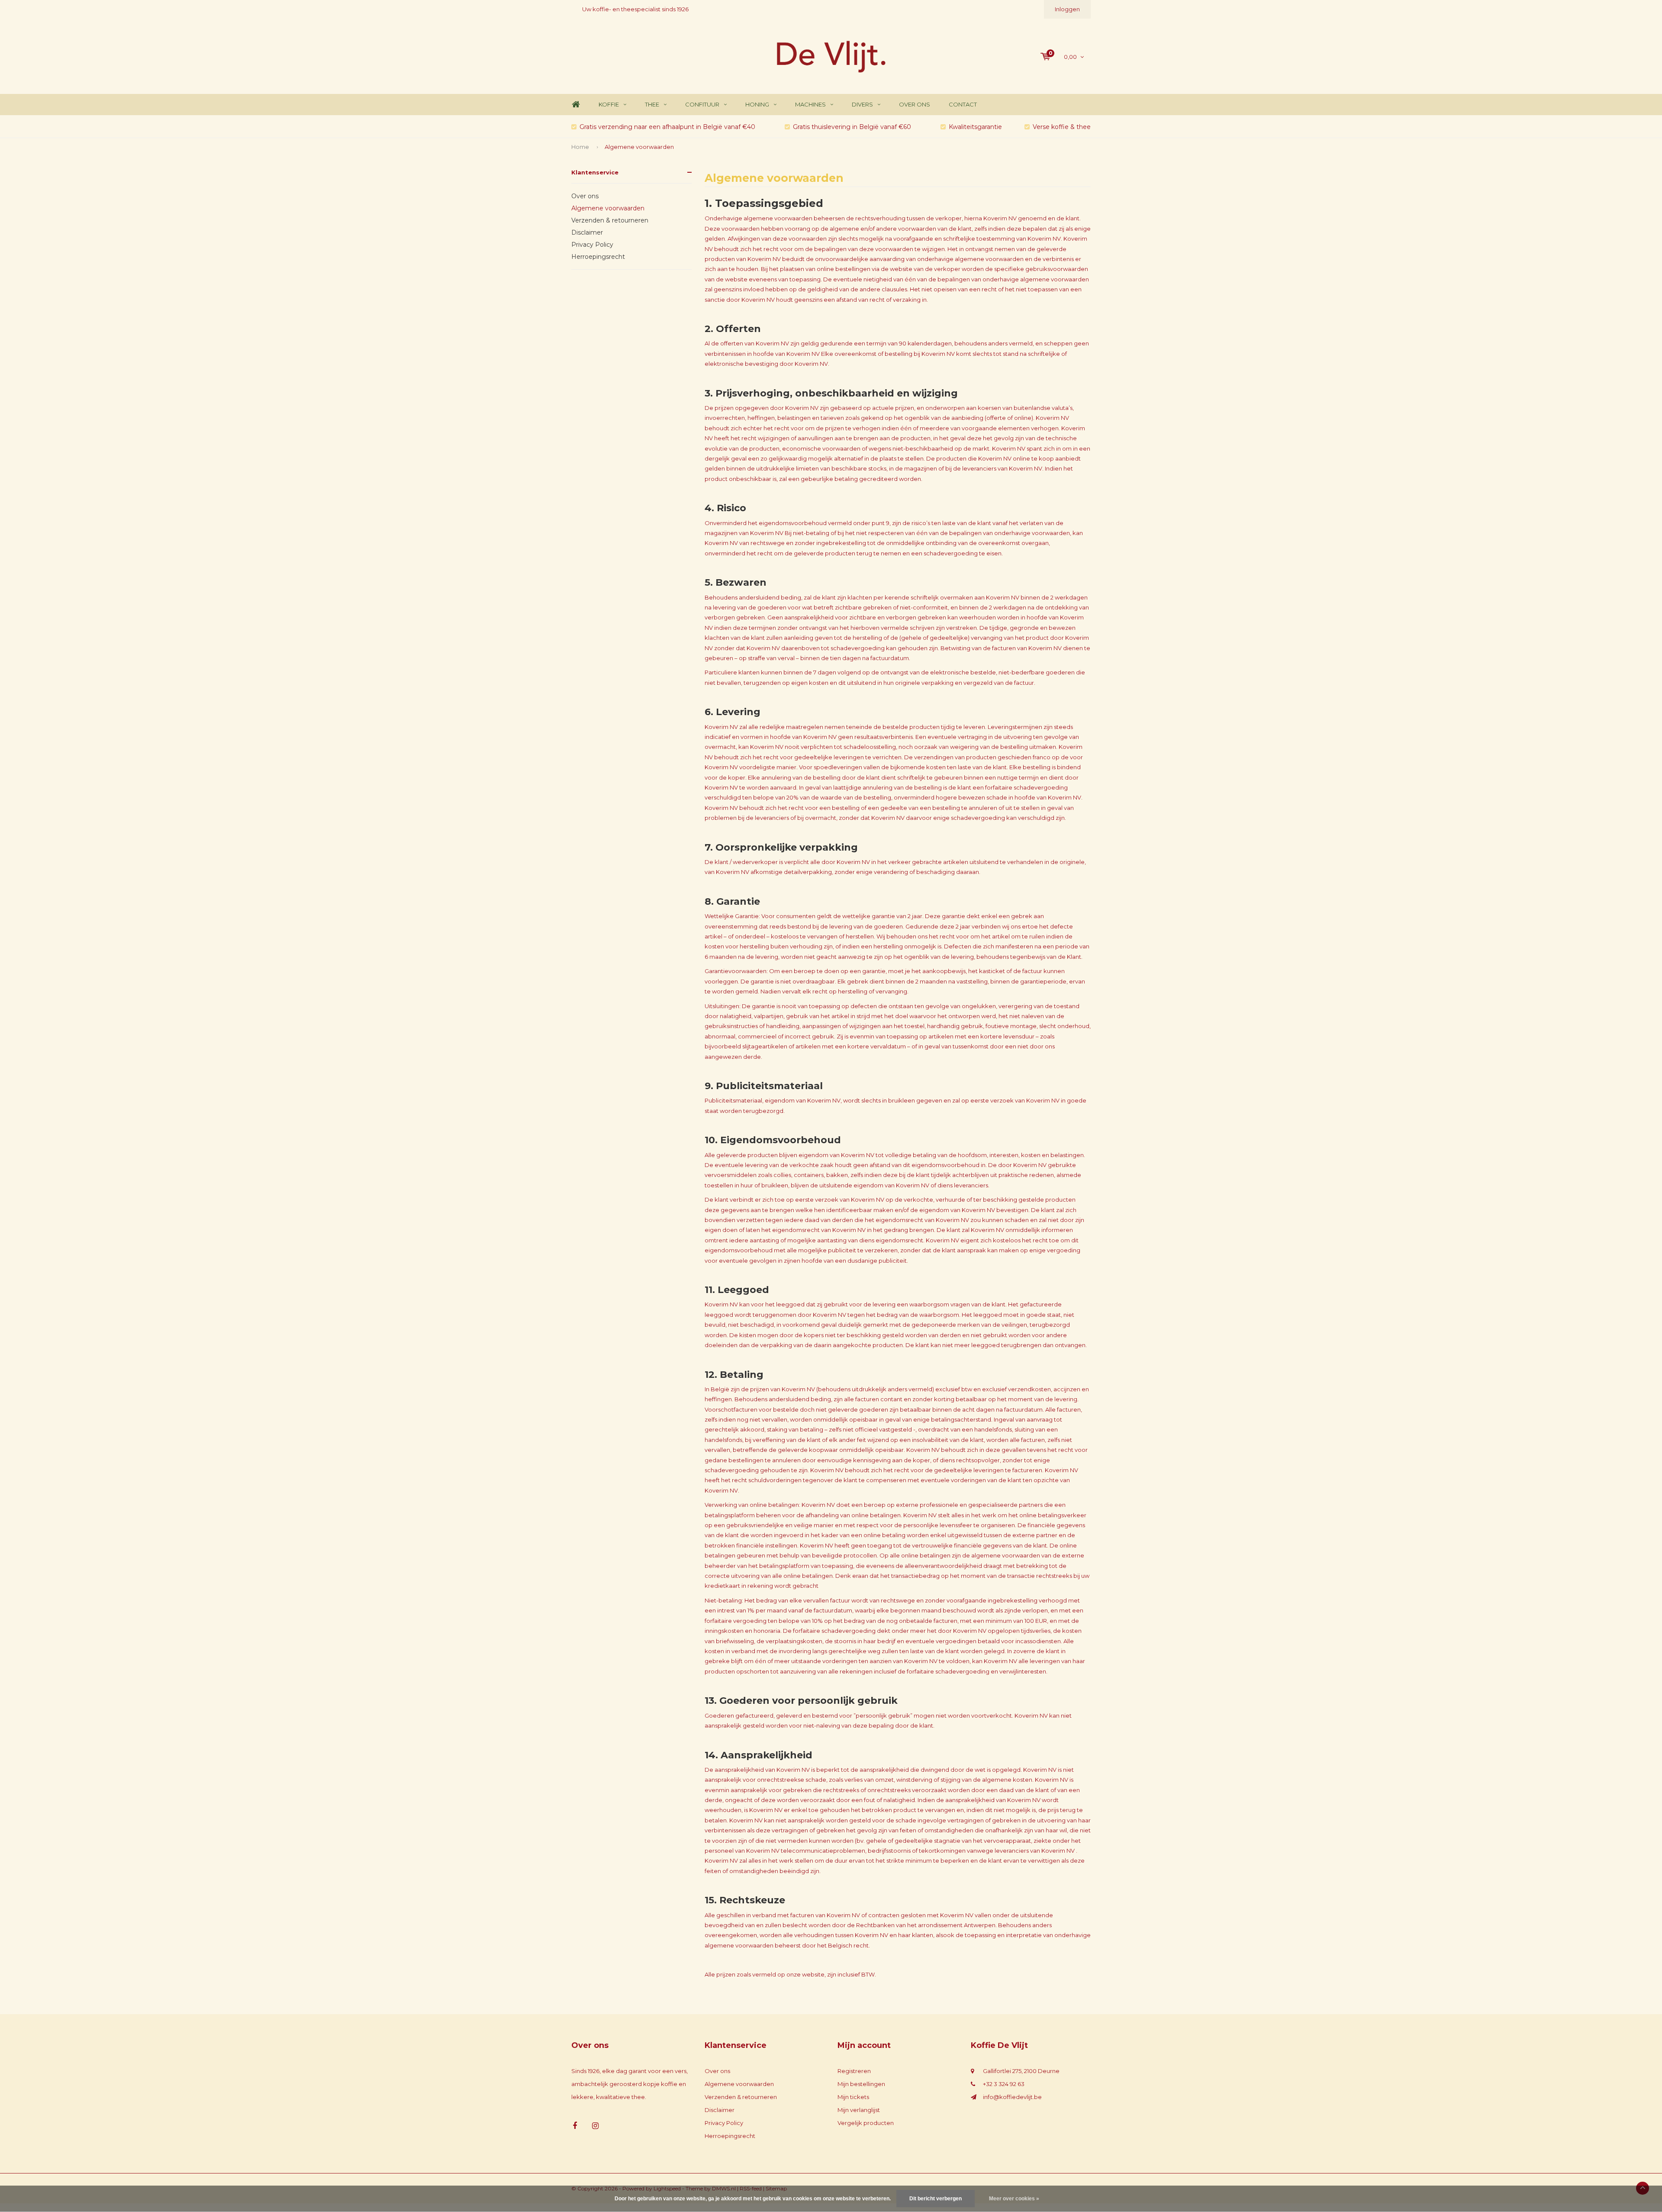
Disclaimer (587, 232)
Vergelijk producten (866, 2123)
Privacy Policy (592, 245)
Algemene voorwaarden (639, 147)
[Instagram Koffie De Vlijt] (595, 2126)
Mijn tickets (853, 2097)
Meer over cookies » (1014, 2199)
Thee (652, 104)
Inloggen (1067, 9)
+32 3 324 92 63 (1004, 2084)
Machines (810, 104)
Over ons (915, 104)
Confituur (702, 104)
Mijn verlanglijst (859, 2110)
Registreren (854, 2071)
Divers (862, 104)
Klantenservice (595, 172)
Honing (757, 104)
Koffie (609, 104)
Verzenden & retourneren (610, 220)
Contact (963, 104)
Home (576, 105)
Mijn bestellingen (861, 2084)
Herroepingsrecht (598, 257)
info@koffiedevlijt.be (1012, 2097)
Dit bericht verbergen (936, 2199)
